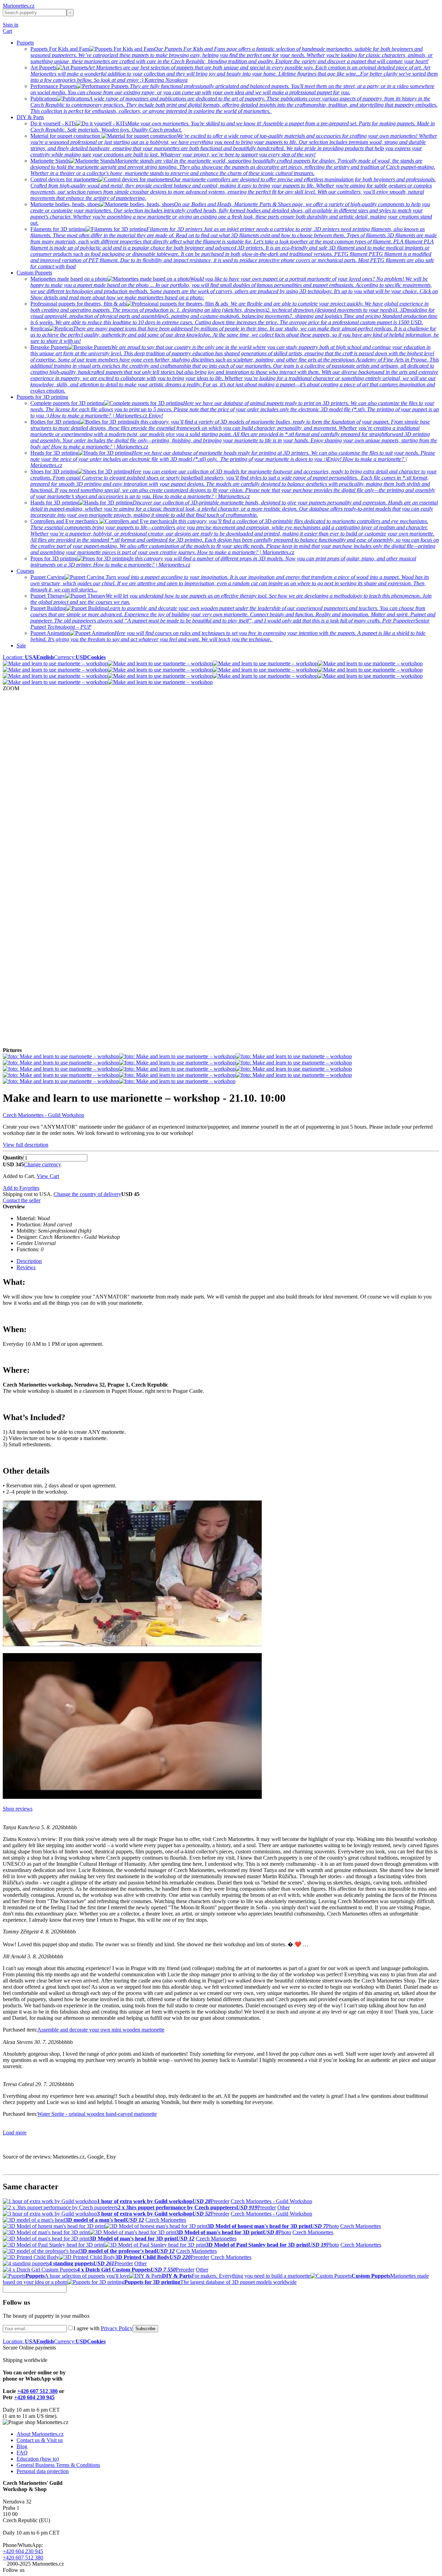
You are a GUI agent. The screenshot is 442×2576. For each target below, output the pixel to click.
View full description (26, 1145)
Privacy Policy (117, 2328)
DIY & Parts (30, 117)
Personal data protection (43, 2471)
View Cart (48, 1176)
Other (284, 2207)
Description (29, 1261)
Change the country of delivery (87, 1194)
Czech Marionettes (166, 2220)
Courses (25, 571)
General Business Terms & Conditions (58, 2465)
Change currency (42, 1164)
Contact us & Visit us (40, 2440)
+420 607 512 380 (37, 2391)
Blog (22, 2446)
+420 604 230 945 (34, 2397)
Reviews (26, 1267)
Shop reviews (18, 1809)
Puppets (25, 43)
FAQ (22, 2453)
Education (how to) (38, 2459)
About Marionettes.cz (40, 2434)
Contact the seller (22, 1200)
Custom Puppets (34, 273)
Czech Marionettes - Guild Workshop (44, 1115)
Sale (21, 645)
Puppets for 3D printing (42, 397)
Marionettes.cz (19, 6)
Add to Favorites (21, 1188)
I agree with (103, 2328)
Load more (15, 2133)
